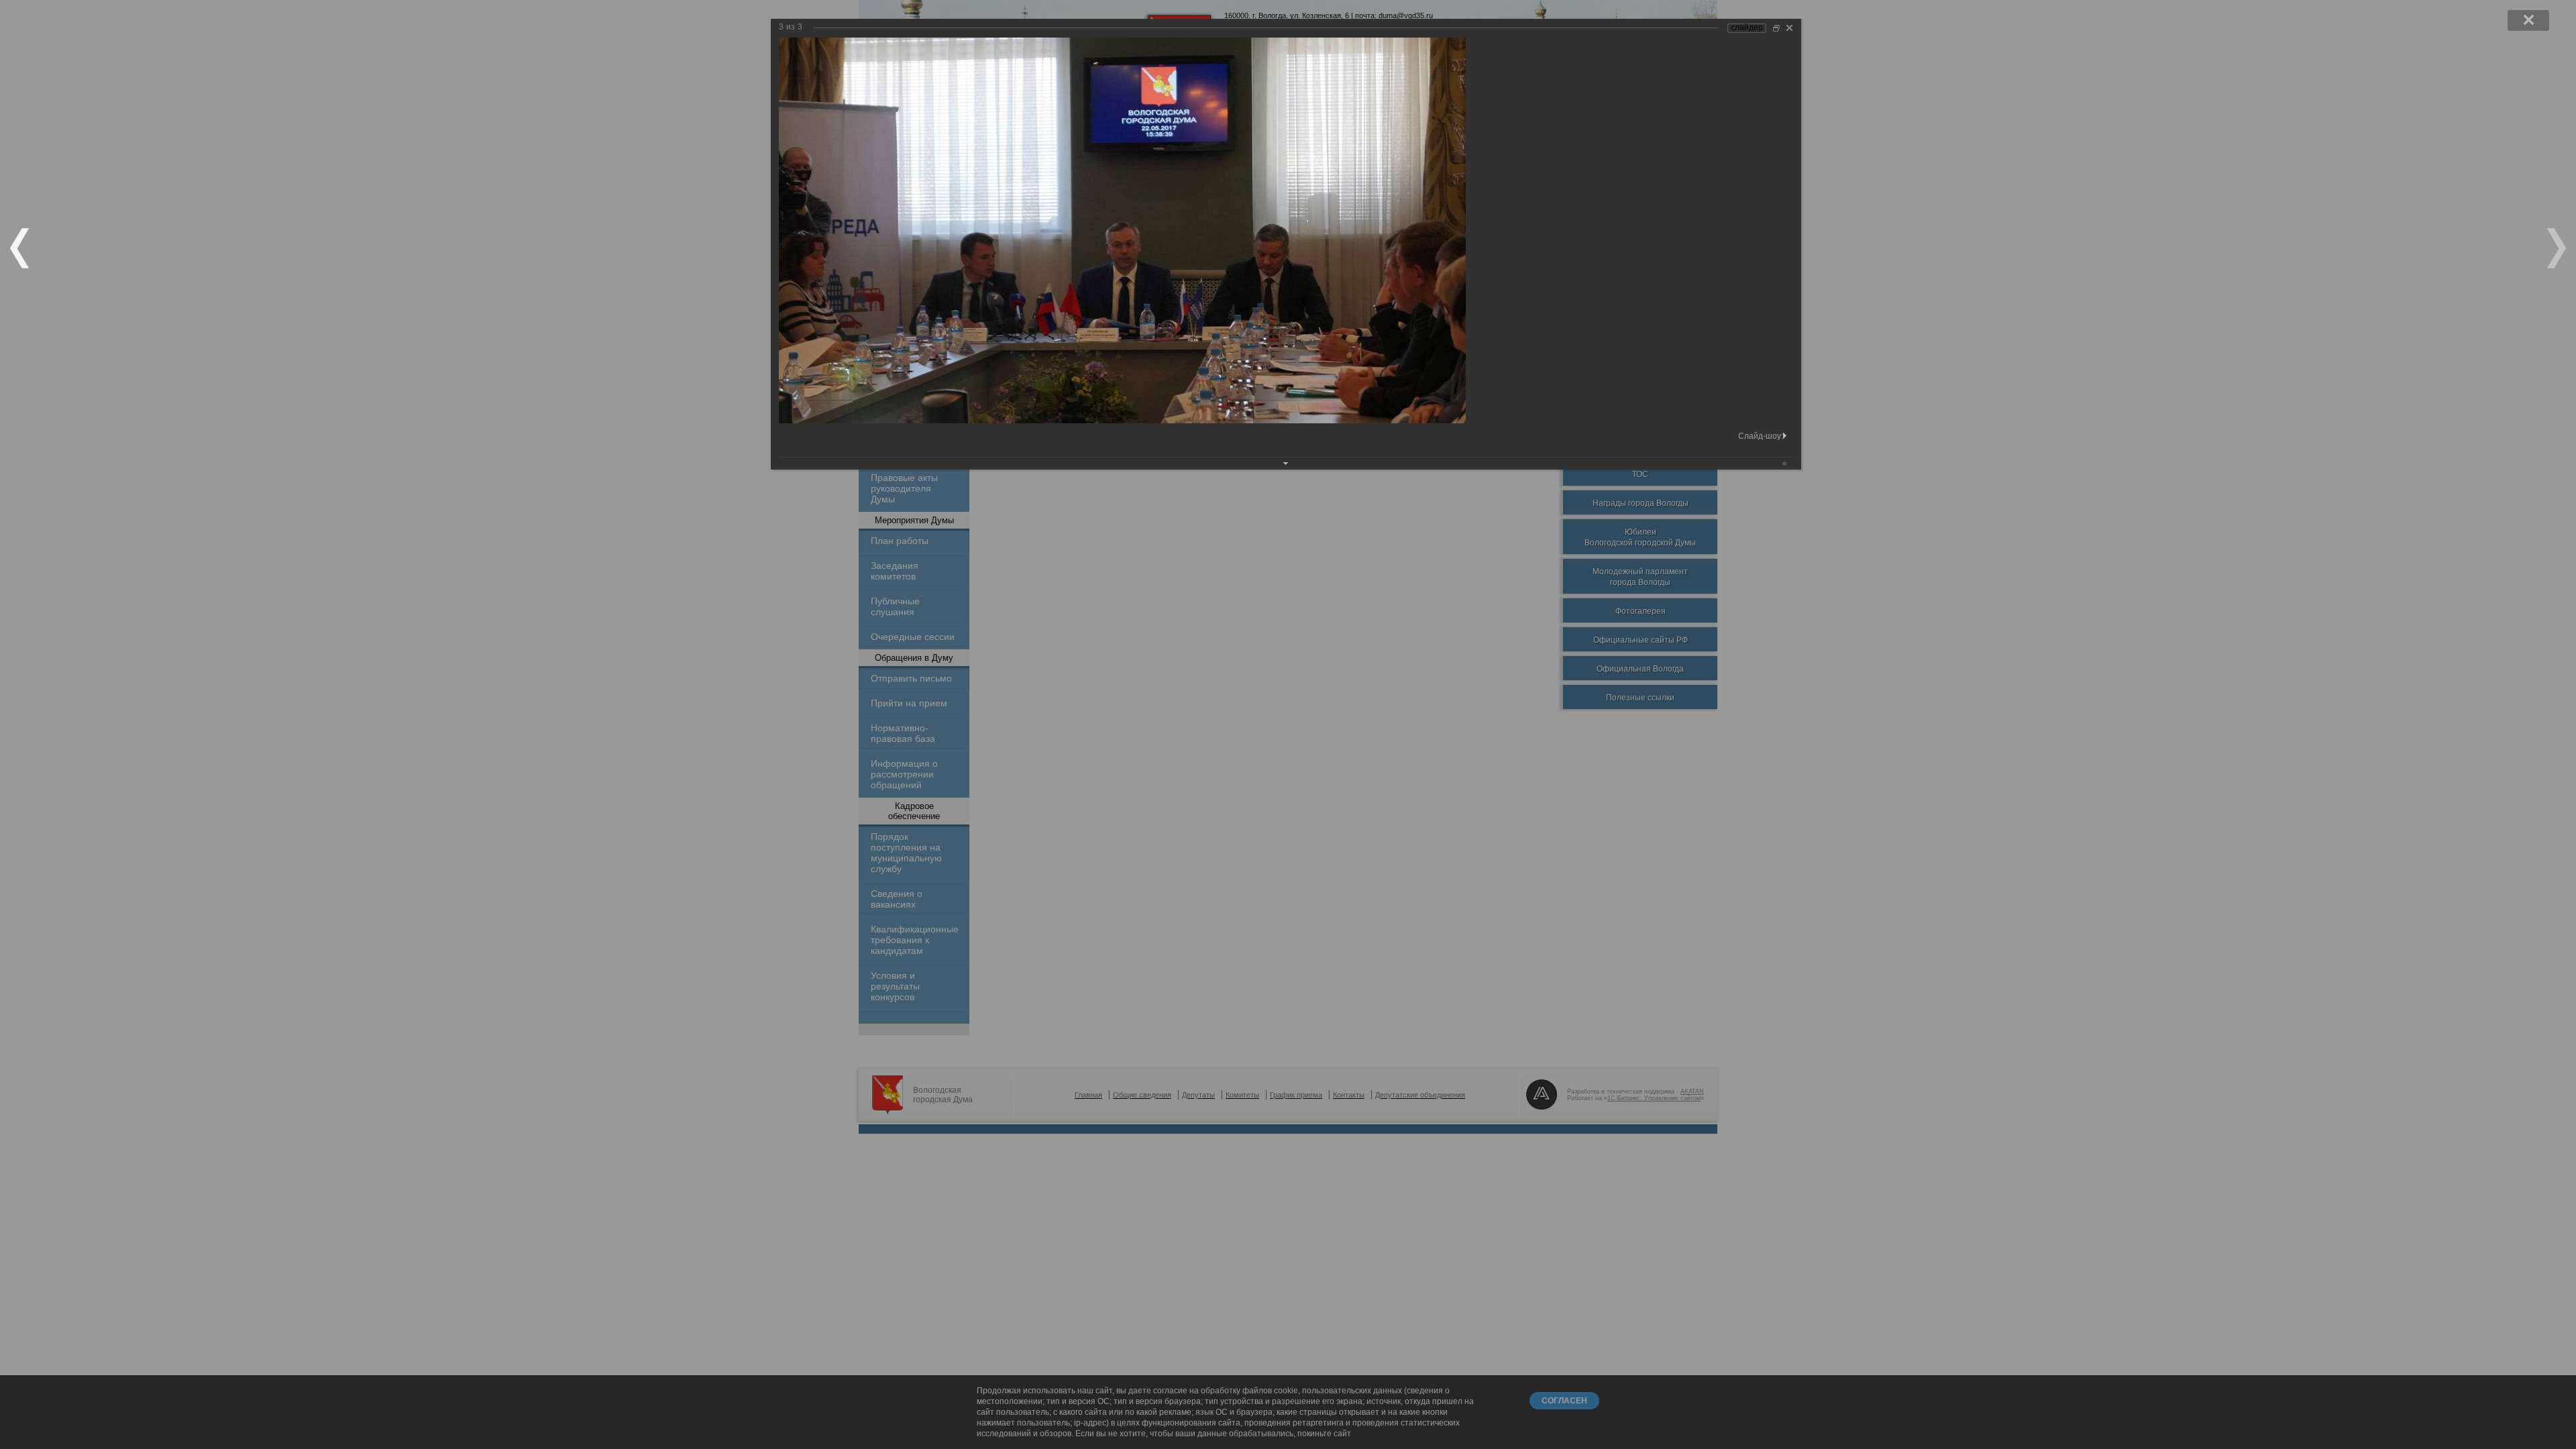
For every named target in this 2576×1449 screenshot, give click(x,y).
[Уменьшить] (1776, 28)
